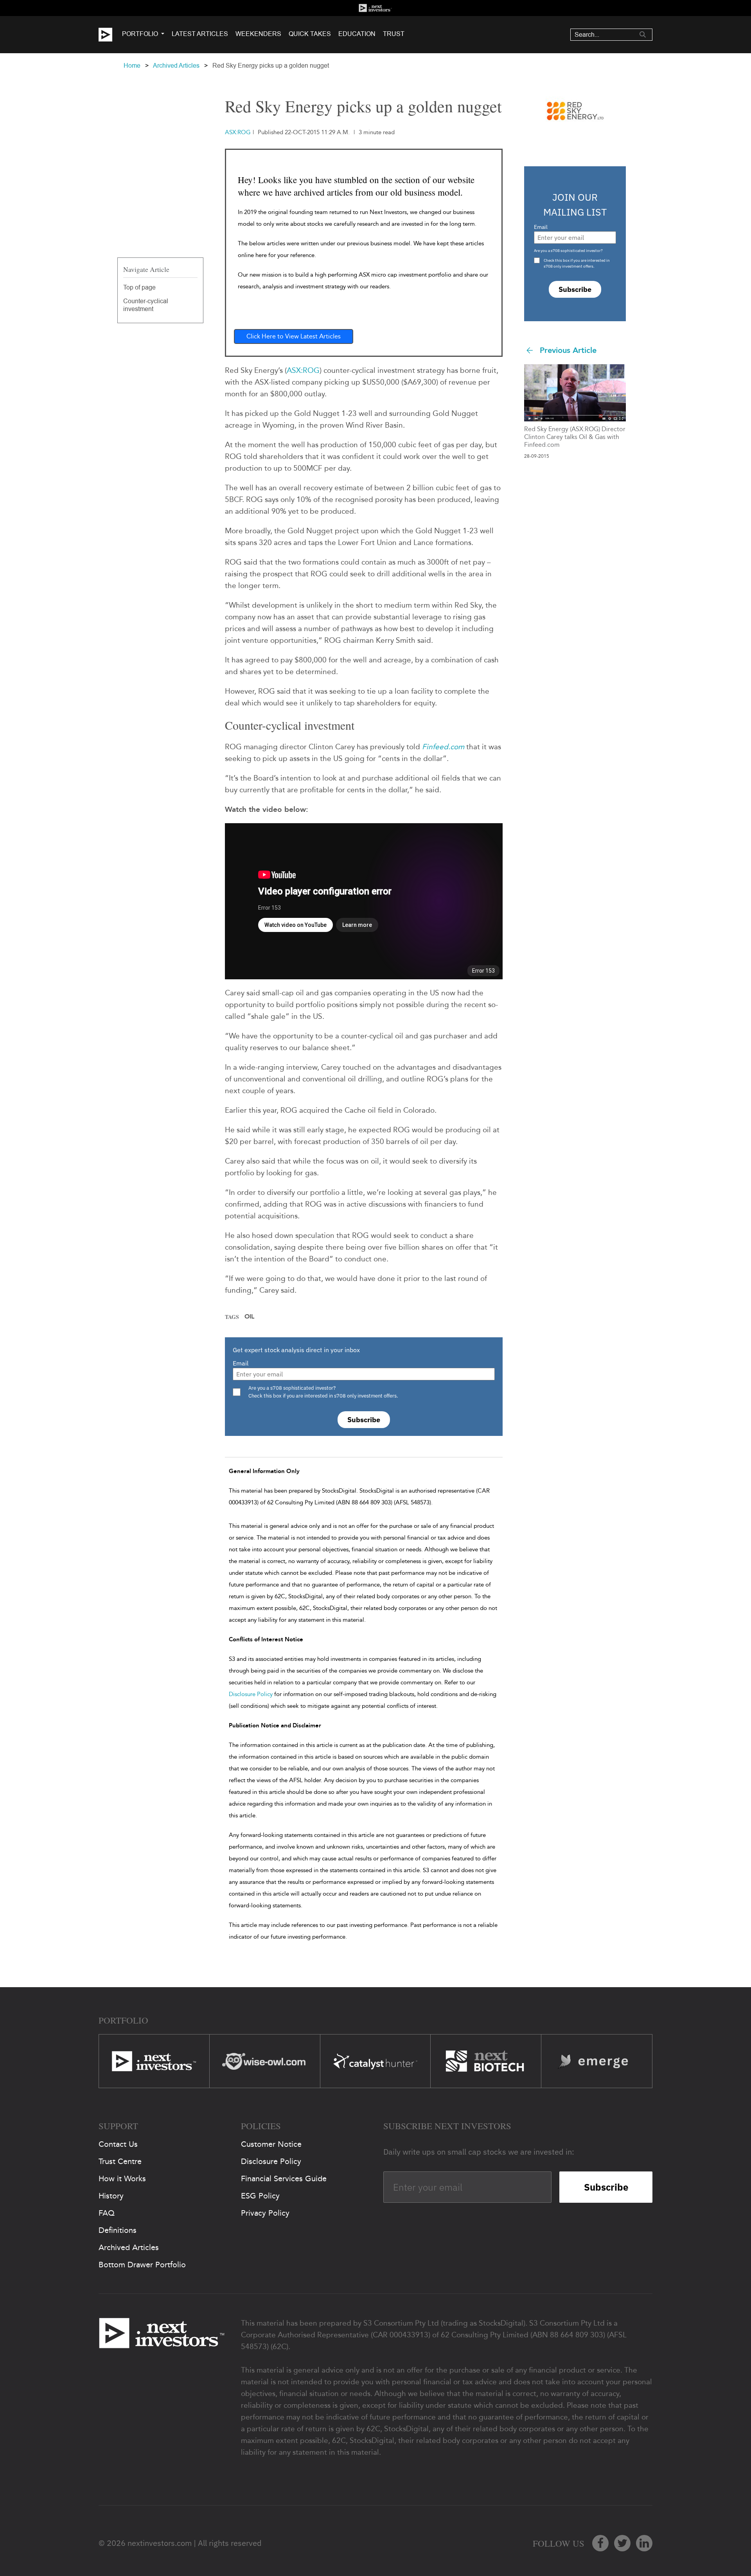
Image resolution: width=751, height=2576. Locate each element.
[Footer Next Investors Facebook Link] (600, 2543)
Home (132, 66)
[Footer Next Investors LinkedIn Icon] (644, 2543)
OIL (249, 1317)
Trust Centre (120, 2161)
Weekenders (258, 34)
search (643, 34)
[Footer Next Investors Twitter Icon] (622, 2543)
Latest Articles (200, 34)
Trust (394, 34)
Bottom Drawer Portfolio (142, 2265)
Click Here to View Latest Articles (294, 336)
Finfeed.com (443, 747)
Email (241, 1363)
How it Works (122, 2178)
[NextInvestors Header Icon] (375, 8)
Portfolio (140, 34)
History (111, 2196)
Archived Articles (176, 66)
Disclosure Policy (251, 1694)
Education (357, 34)
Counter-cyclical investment (146, 305)
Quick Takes (310, 34)
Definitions (118, 2230)
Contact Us (118, 2144)
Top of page (139, 287)
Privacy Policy (265, 2213)
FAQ (107, 2213)
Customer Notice (271, 2144)
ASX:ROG (303, 370)
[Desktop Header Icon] (110, 35)
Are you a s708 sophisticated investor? (568, 251)
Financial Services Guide (284, 2178)
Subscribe (364, 1420)
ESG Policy (260, 2196)
